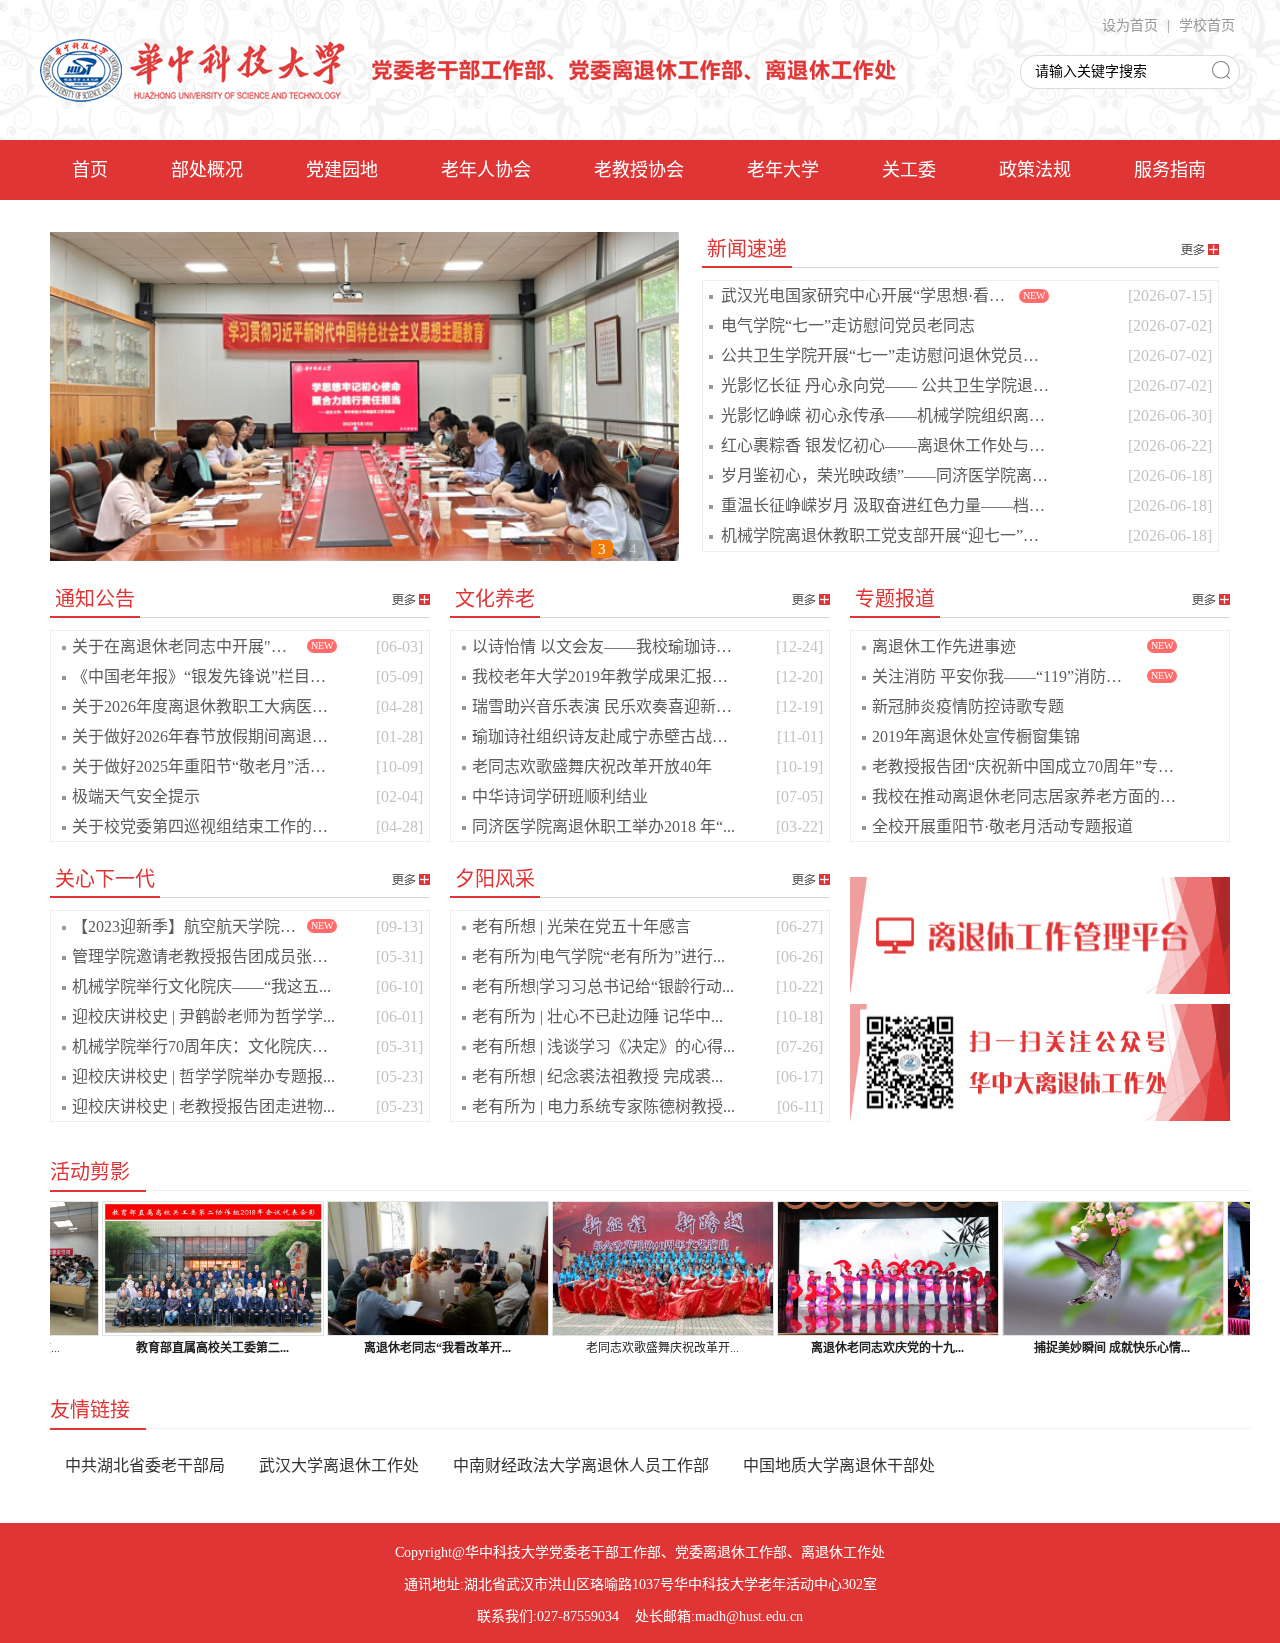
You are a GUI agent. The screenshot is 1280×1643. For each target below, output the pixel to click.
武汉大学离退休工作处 (339, 1465)
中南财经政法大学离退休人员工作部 (581, 1465)
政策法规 (1035, 170)
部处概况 (207, 170)
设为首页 (1130, 25)
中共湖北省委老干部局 (145, 1465)
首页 (90, 170)
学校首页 (1207, 25)
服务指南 (1170, 170)
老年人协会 (486, 170)
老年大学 (783, 170)
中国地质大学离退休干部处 (839, 1465)
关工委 (909, 170)
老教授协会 (639, 170)
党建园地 (342, 170)
